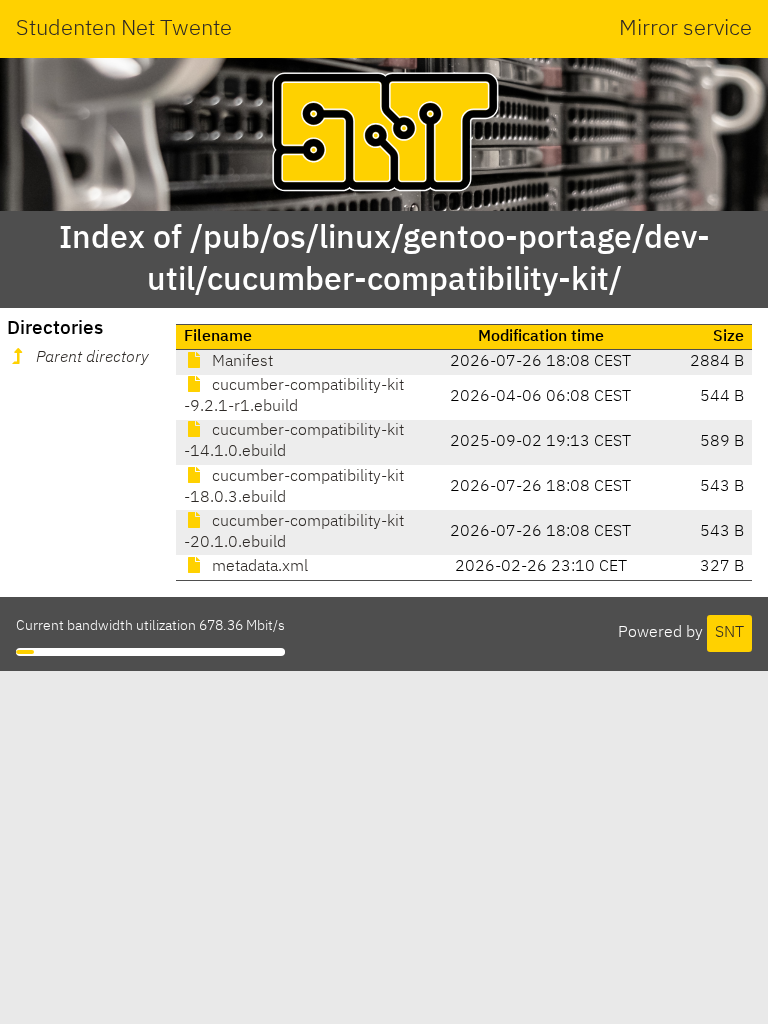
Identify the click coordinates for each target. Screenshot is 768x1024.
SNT (729, 633)
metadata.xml (258, 567)
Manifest (240, 362)
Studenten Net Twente (124, 29)
